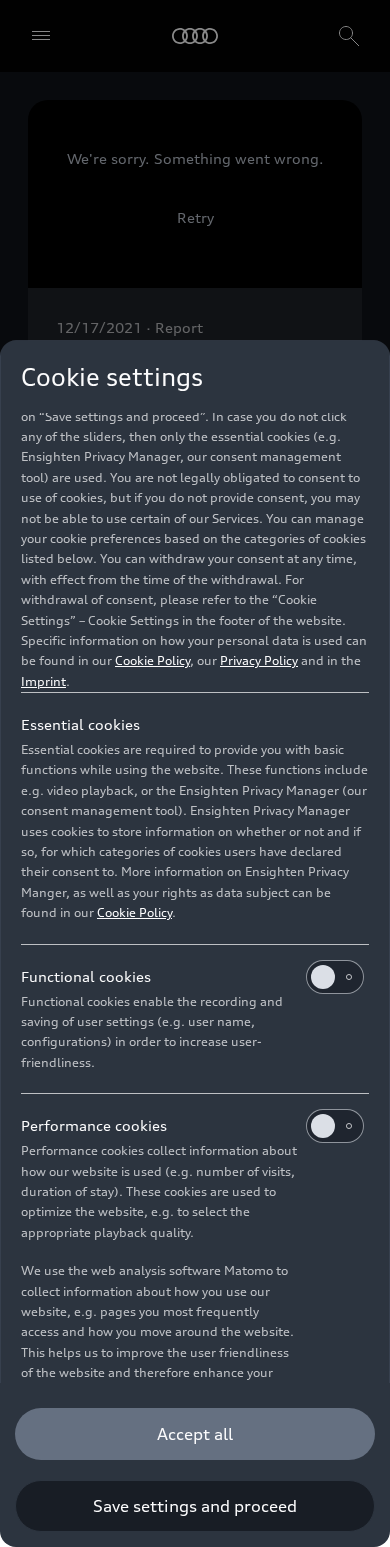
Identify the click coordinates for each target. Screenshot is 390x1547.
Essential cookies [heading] (80, 724)
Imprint (43, 681)
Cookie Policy (152, 660)
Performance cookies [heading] (94, 1125)
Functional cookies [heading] (86, 976)
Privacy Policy (259, 660)
